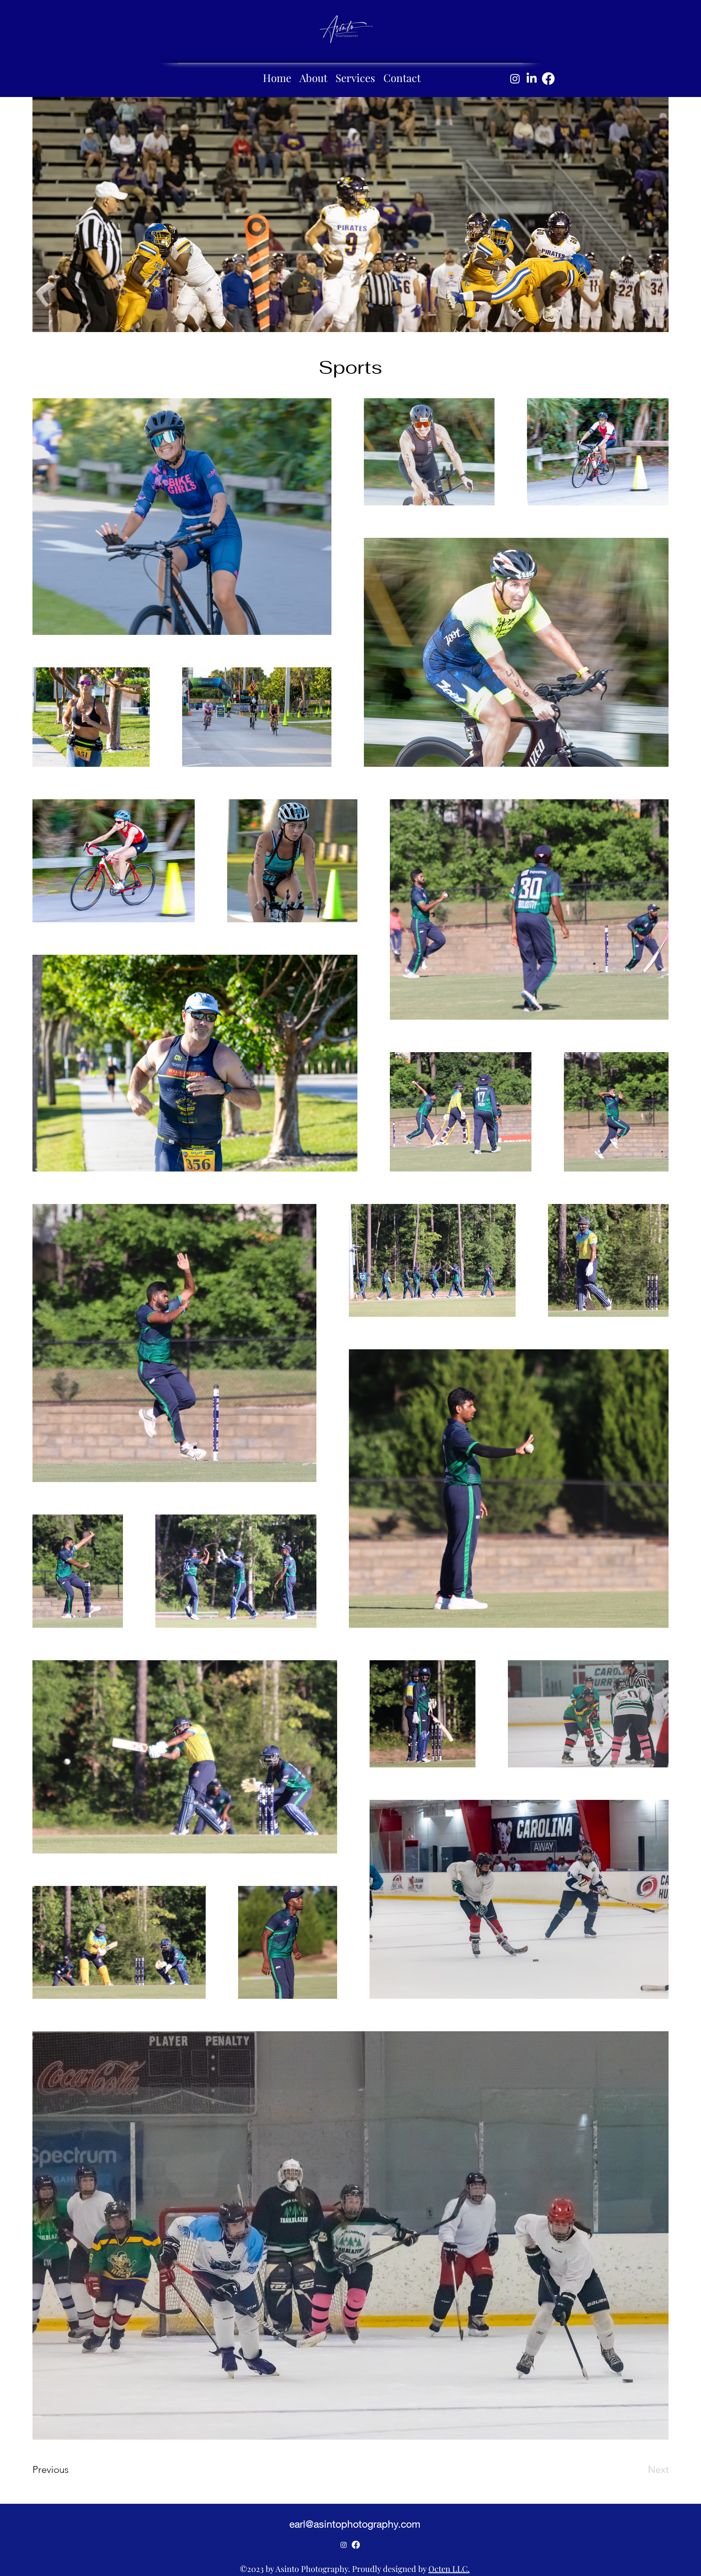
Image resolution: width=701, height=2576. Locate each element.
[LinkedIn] (532, 79)
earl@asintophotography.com (355, 2524)
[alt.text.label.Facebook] (548, 79)
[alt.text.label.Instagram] (515, 79)
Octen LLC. (449, 2568)
